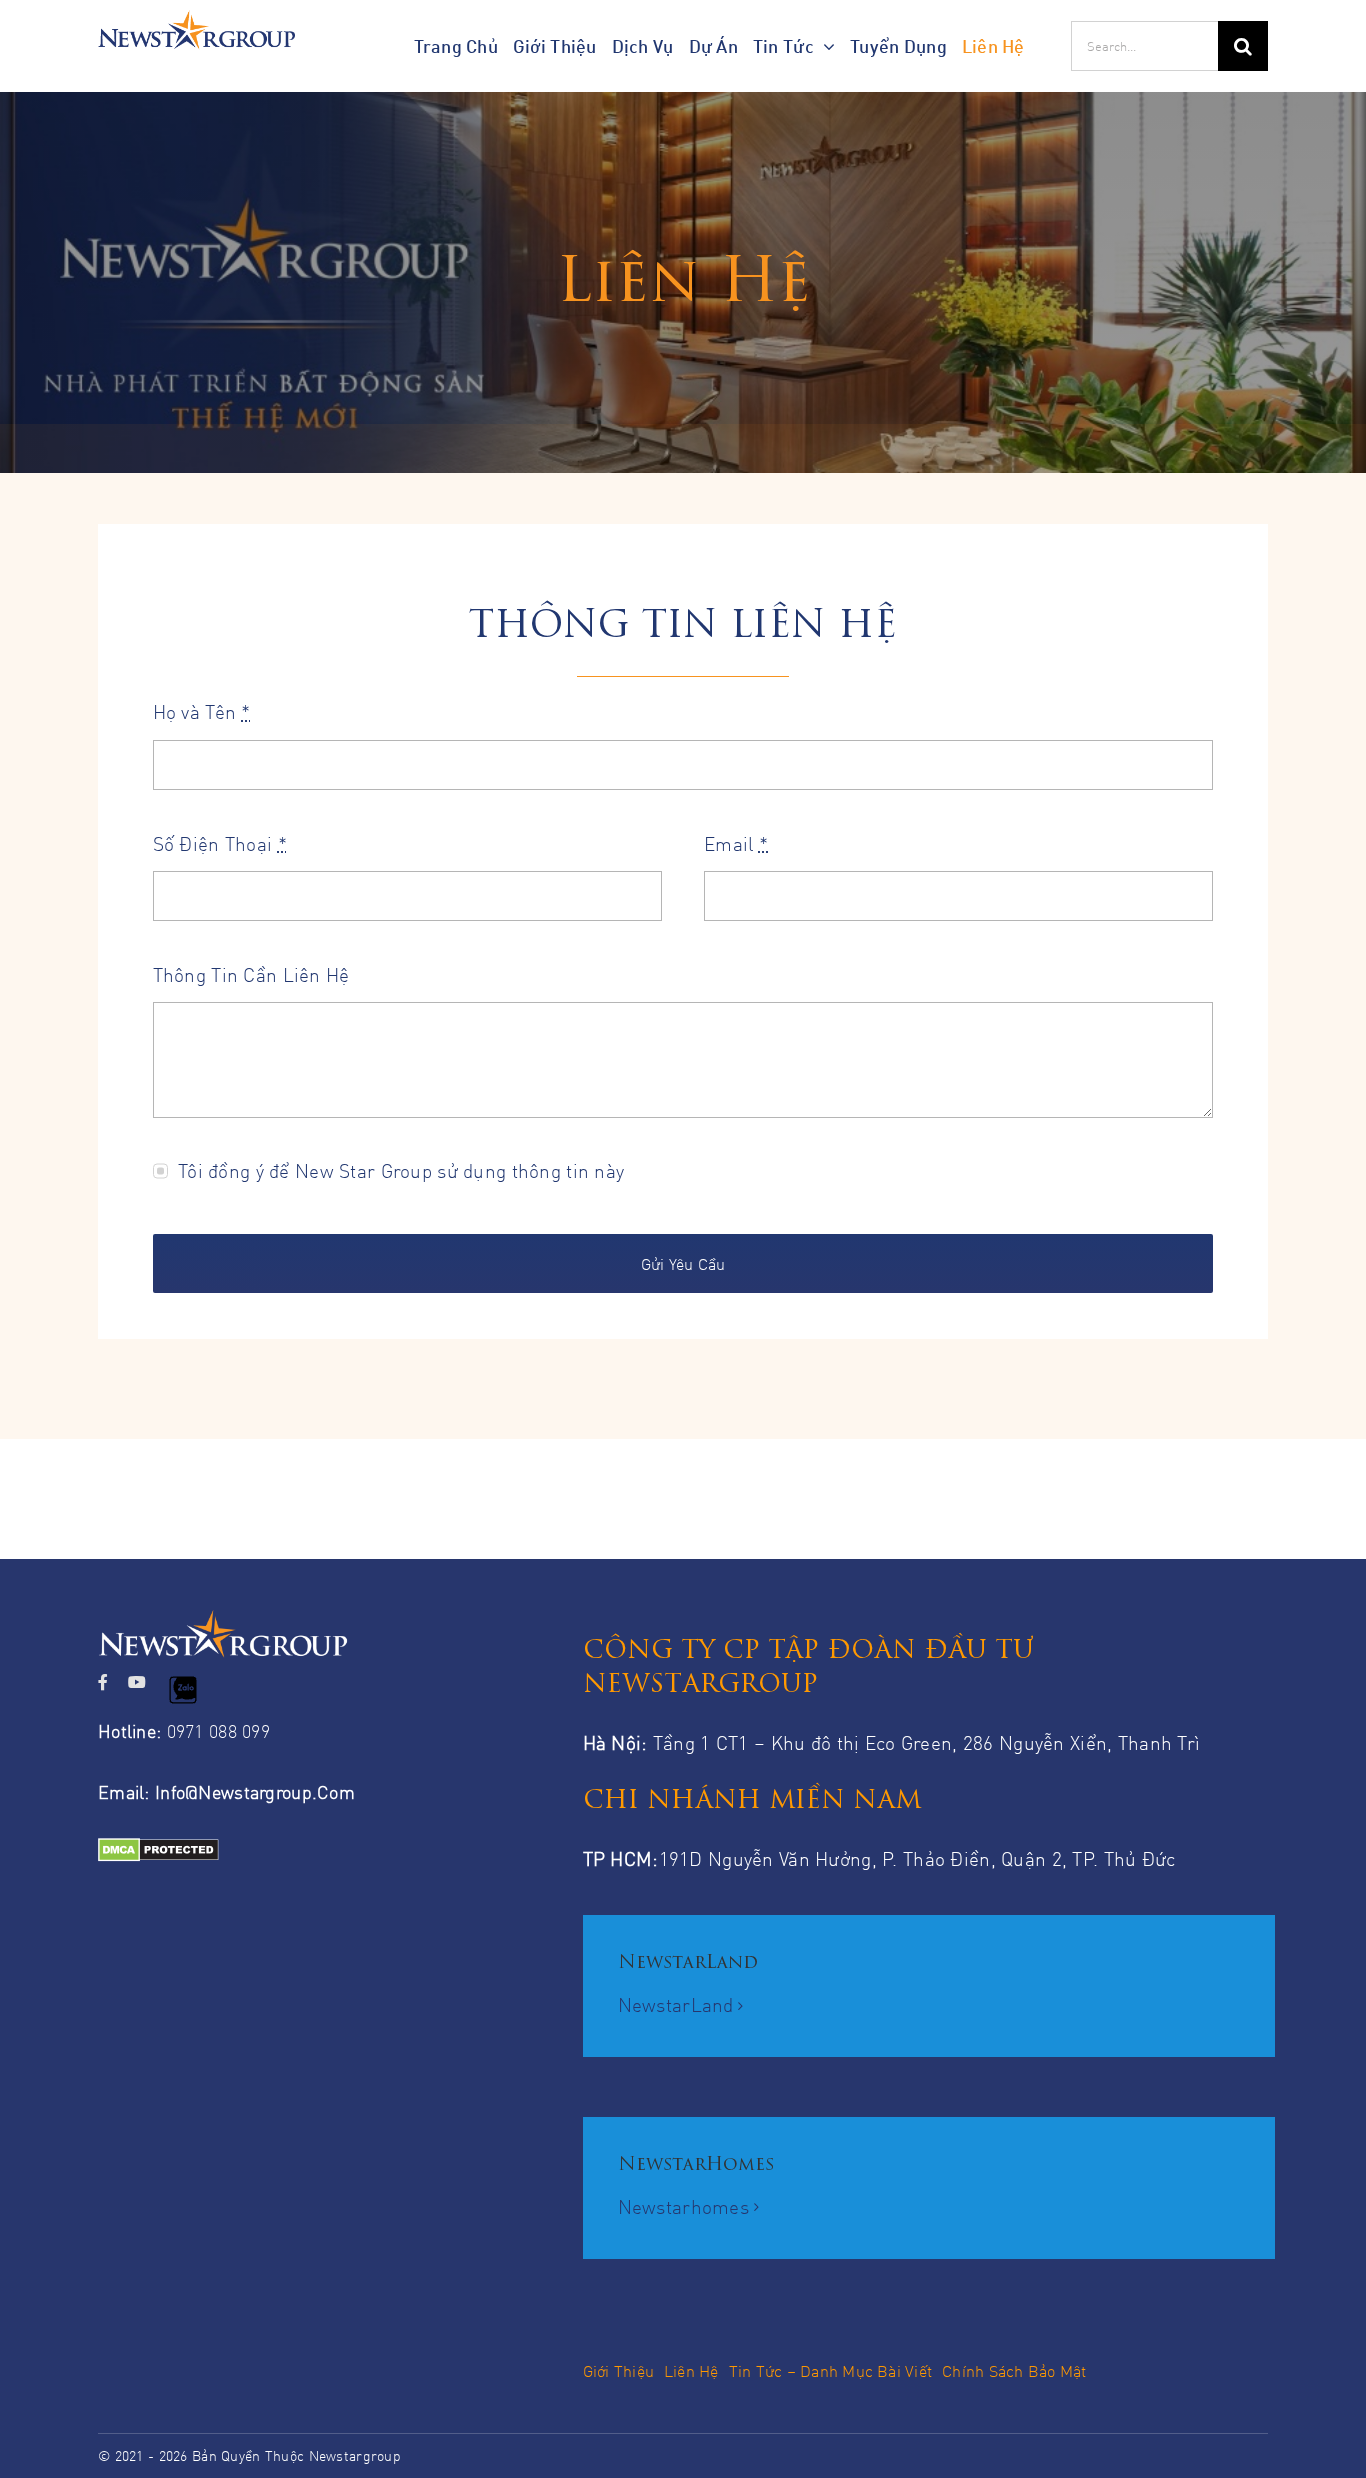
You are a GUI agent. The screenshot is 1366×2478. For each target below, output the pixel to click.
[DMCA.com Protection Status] (318, 1854)
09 (176, 1731)
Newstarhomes (683, 2206)
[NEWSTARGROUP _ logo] (196, 19)
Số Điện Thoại (220, 843)
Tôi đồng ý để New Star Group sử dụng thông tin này (401, 1170)
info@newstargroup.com (255, 1792)
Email (736, 843)
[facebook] (103, 1682)
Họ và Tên (202, 711)
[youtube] (137, 1682)
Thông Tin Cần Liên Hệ (251, 974)
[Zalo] (183, 1690)
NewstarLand (676, 2004)
